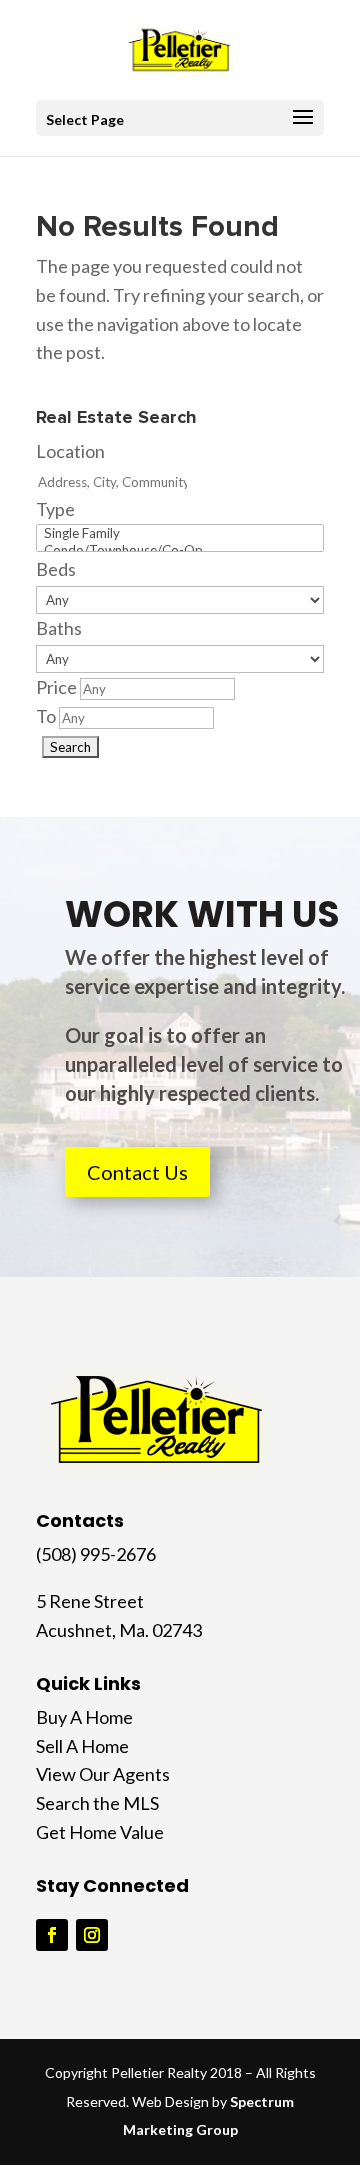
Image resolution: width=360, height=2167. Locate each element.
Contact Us (137, 1172)
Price (56, 687)
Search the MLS (97, 1803)
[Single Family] (180, 533)
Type (55, 509)
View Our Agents (103, 1774)
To (46, 716)
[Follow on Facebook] (52, 1935)
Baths (59, 628)
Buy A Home (84, 1717)
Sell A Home (82, 1746)
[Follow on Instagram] (92, 1935)
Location (70, 451)
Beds (56, 569)
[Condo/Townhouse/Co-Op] (180, 550)
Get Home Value (100, 1832)
